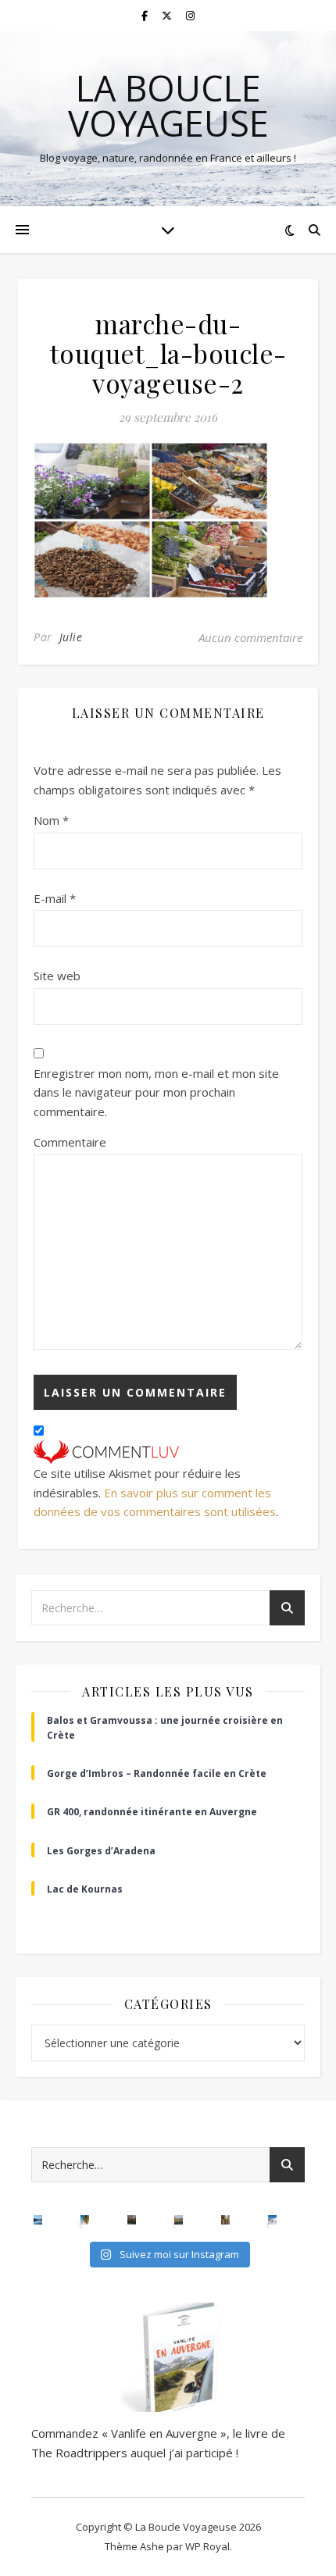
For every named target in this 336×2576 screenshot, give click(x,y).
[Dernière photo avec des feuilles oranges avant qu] (132, 2220)
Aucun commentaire (250, 637)
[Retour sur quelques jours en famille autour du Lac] (179, 2220)
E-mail (55, 898)
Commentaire (70, 1142)
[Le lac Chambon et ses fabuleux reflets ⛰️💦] (38, 2220)
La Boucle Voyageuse (168, 105)
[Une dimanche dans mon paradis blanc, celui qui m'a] (273, 2220)
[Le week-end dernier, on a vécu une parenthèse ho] (85, 2220)
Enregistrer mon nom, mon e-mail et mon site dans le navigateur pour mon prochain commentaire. (156, 1092)
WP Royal (207, 2546)
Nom (51, 820)
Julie (71, 637)
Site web (57, 976)
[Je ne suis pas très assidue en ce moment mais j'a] (226, 2220)
